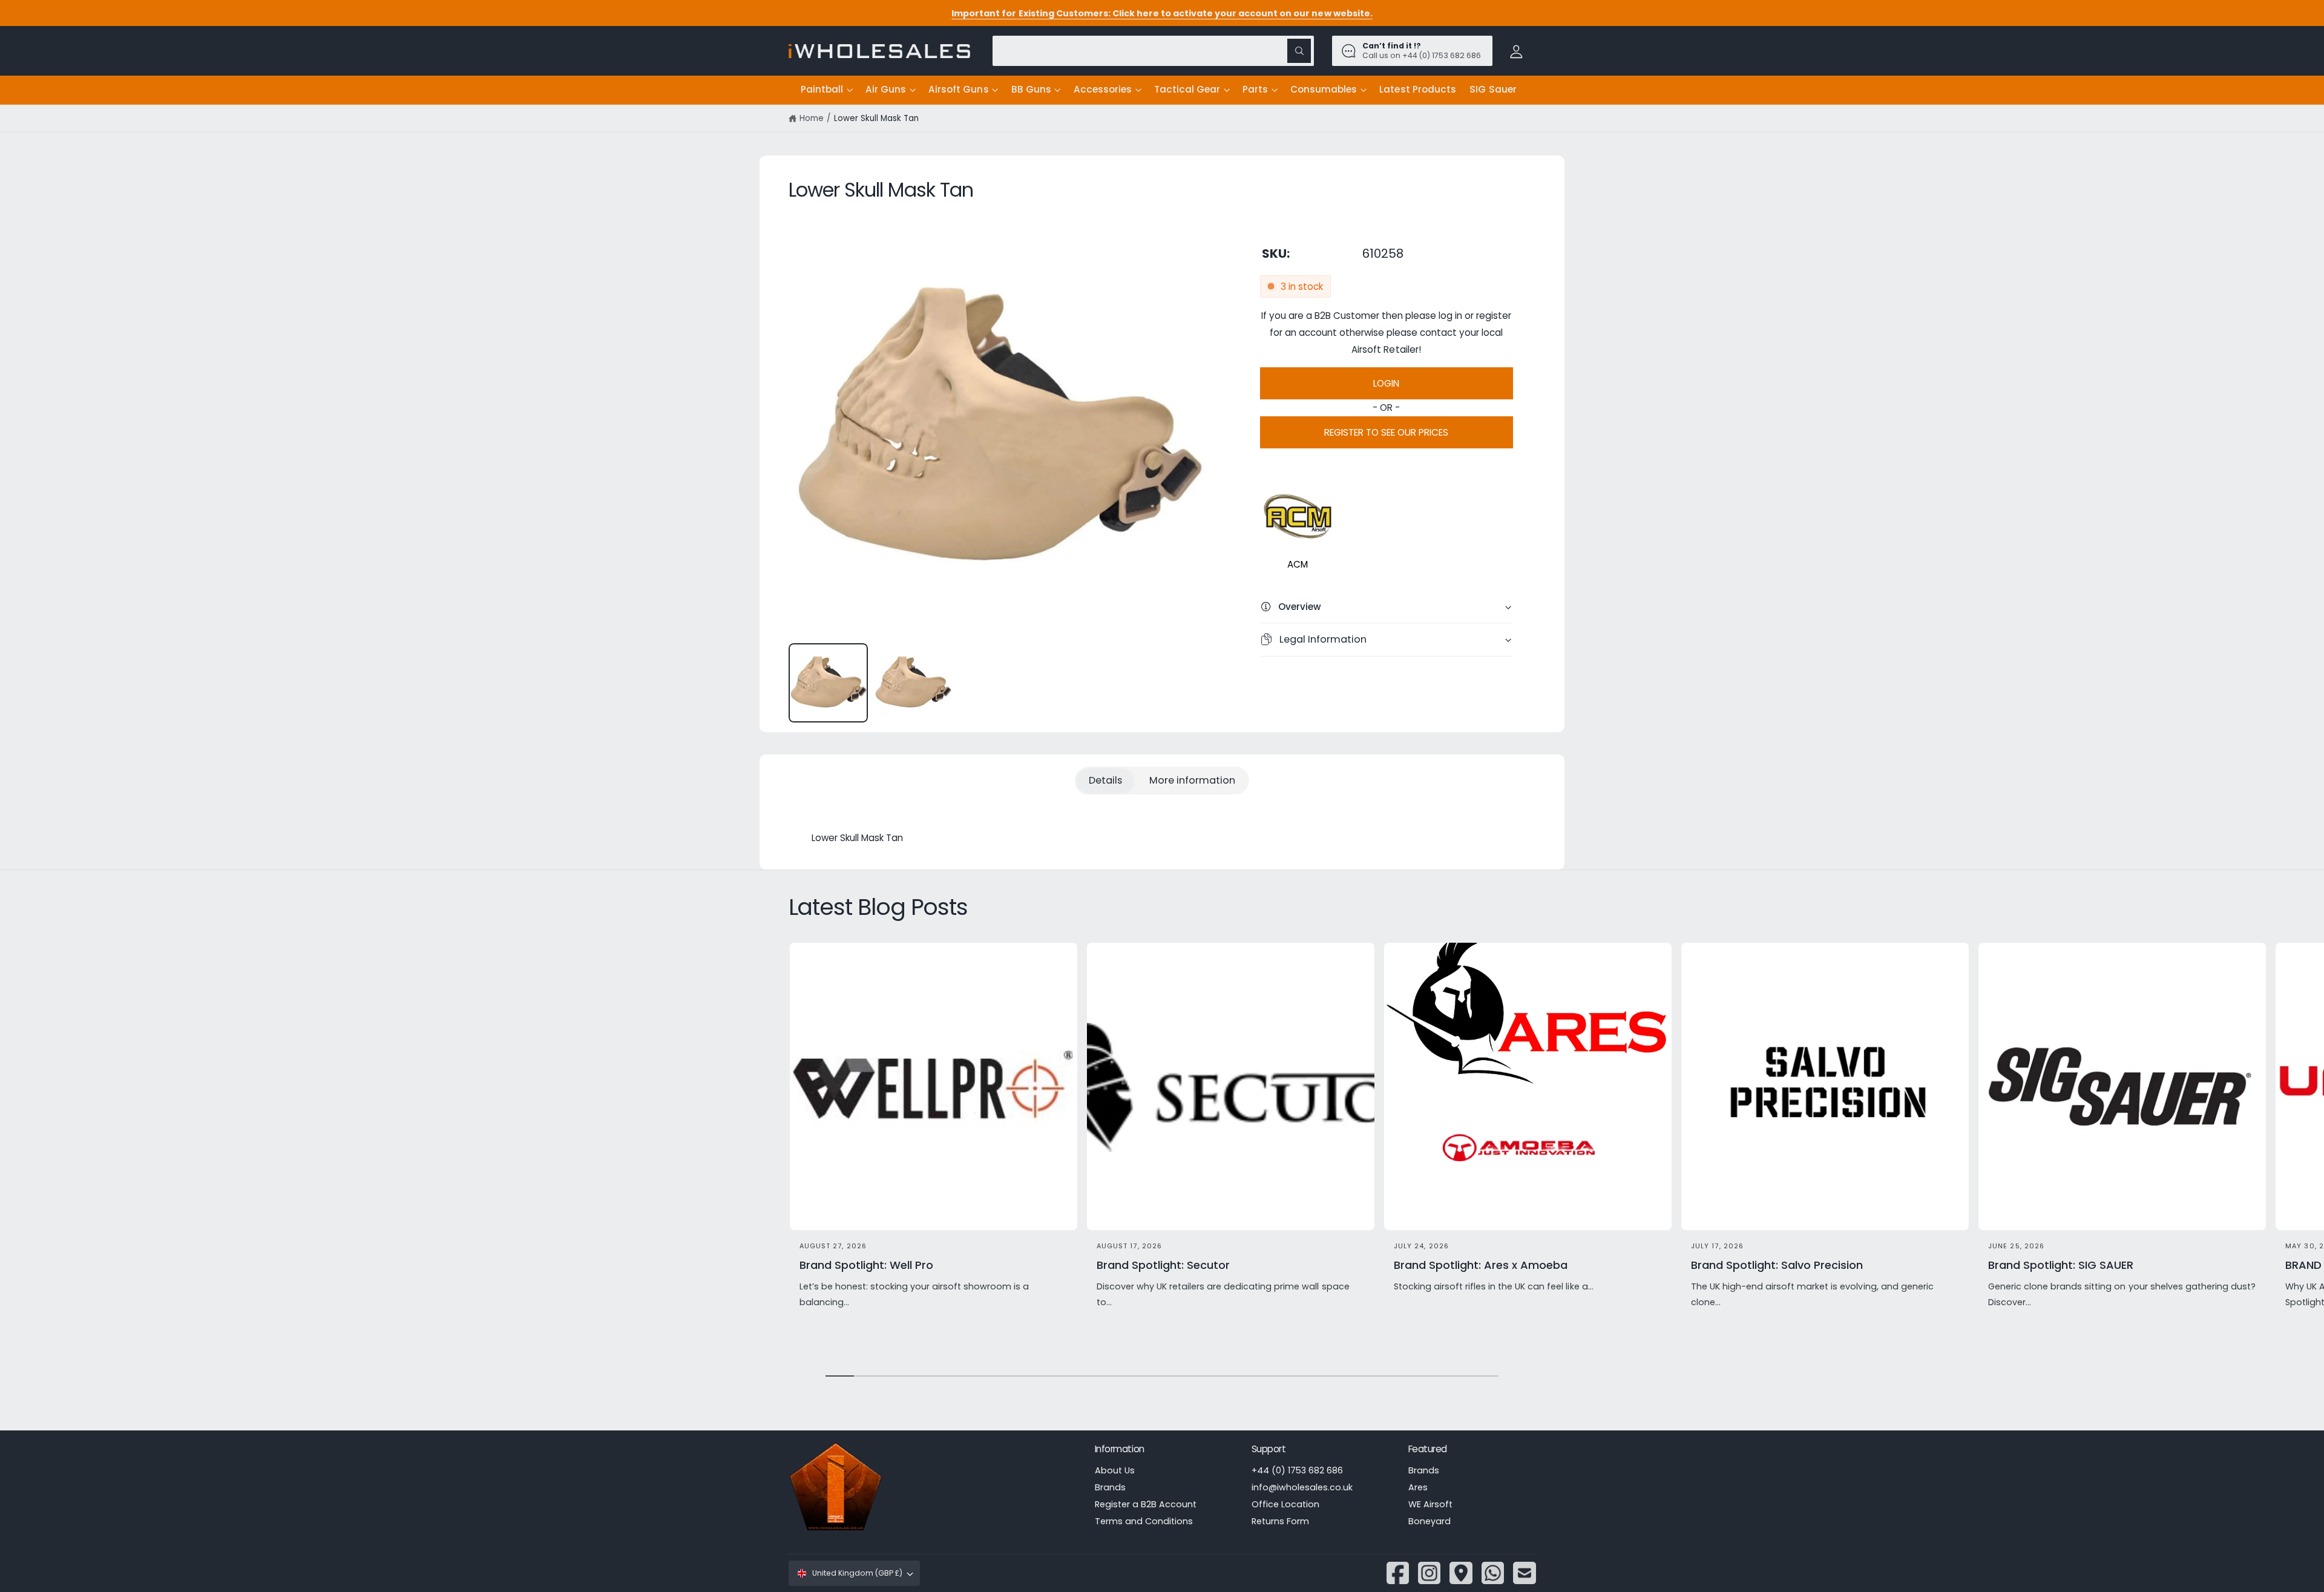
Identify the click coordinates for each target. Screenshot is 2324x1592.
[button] (826, 90)
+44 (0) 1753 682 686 (1297, 1470)
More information (1192, 780)
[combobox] (1153, 51)
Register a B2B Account (1146, 1504)
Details (1105, 780)
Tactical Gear (1187, 89)
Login (1386, 383)
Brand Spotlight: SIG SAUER (2061, 1265)
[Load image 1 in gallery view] (828, 683)
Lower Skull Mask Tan (876, 118)
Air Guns (886, 89)
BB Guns (1031, 89)
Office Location (1285, 1504)
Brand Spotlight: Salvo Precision (1777, 1265)
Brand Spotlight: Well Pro (866, 1265)
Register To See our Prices (1386, 432)
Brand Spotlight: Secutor (1163, 1265)
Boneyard (1430, 1521)
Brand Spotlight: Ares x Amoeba (1481, 1265)
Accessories (1103, 89)
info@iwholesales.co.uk (1302, 1487)
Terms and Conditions (1144, 1521)
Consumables (1324, 89)
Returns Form (1280, 1521)
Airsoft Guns (958, 89)
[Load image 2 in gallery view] (913, 683)
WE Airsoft (1430, 1504)
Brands (1110, 1487)
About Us (1115, 1470)
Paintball (822, 89)
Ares (1418, 1487)
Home (812, 118)
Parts (1255, 89)
